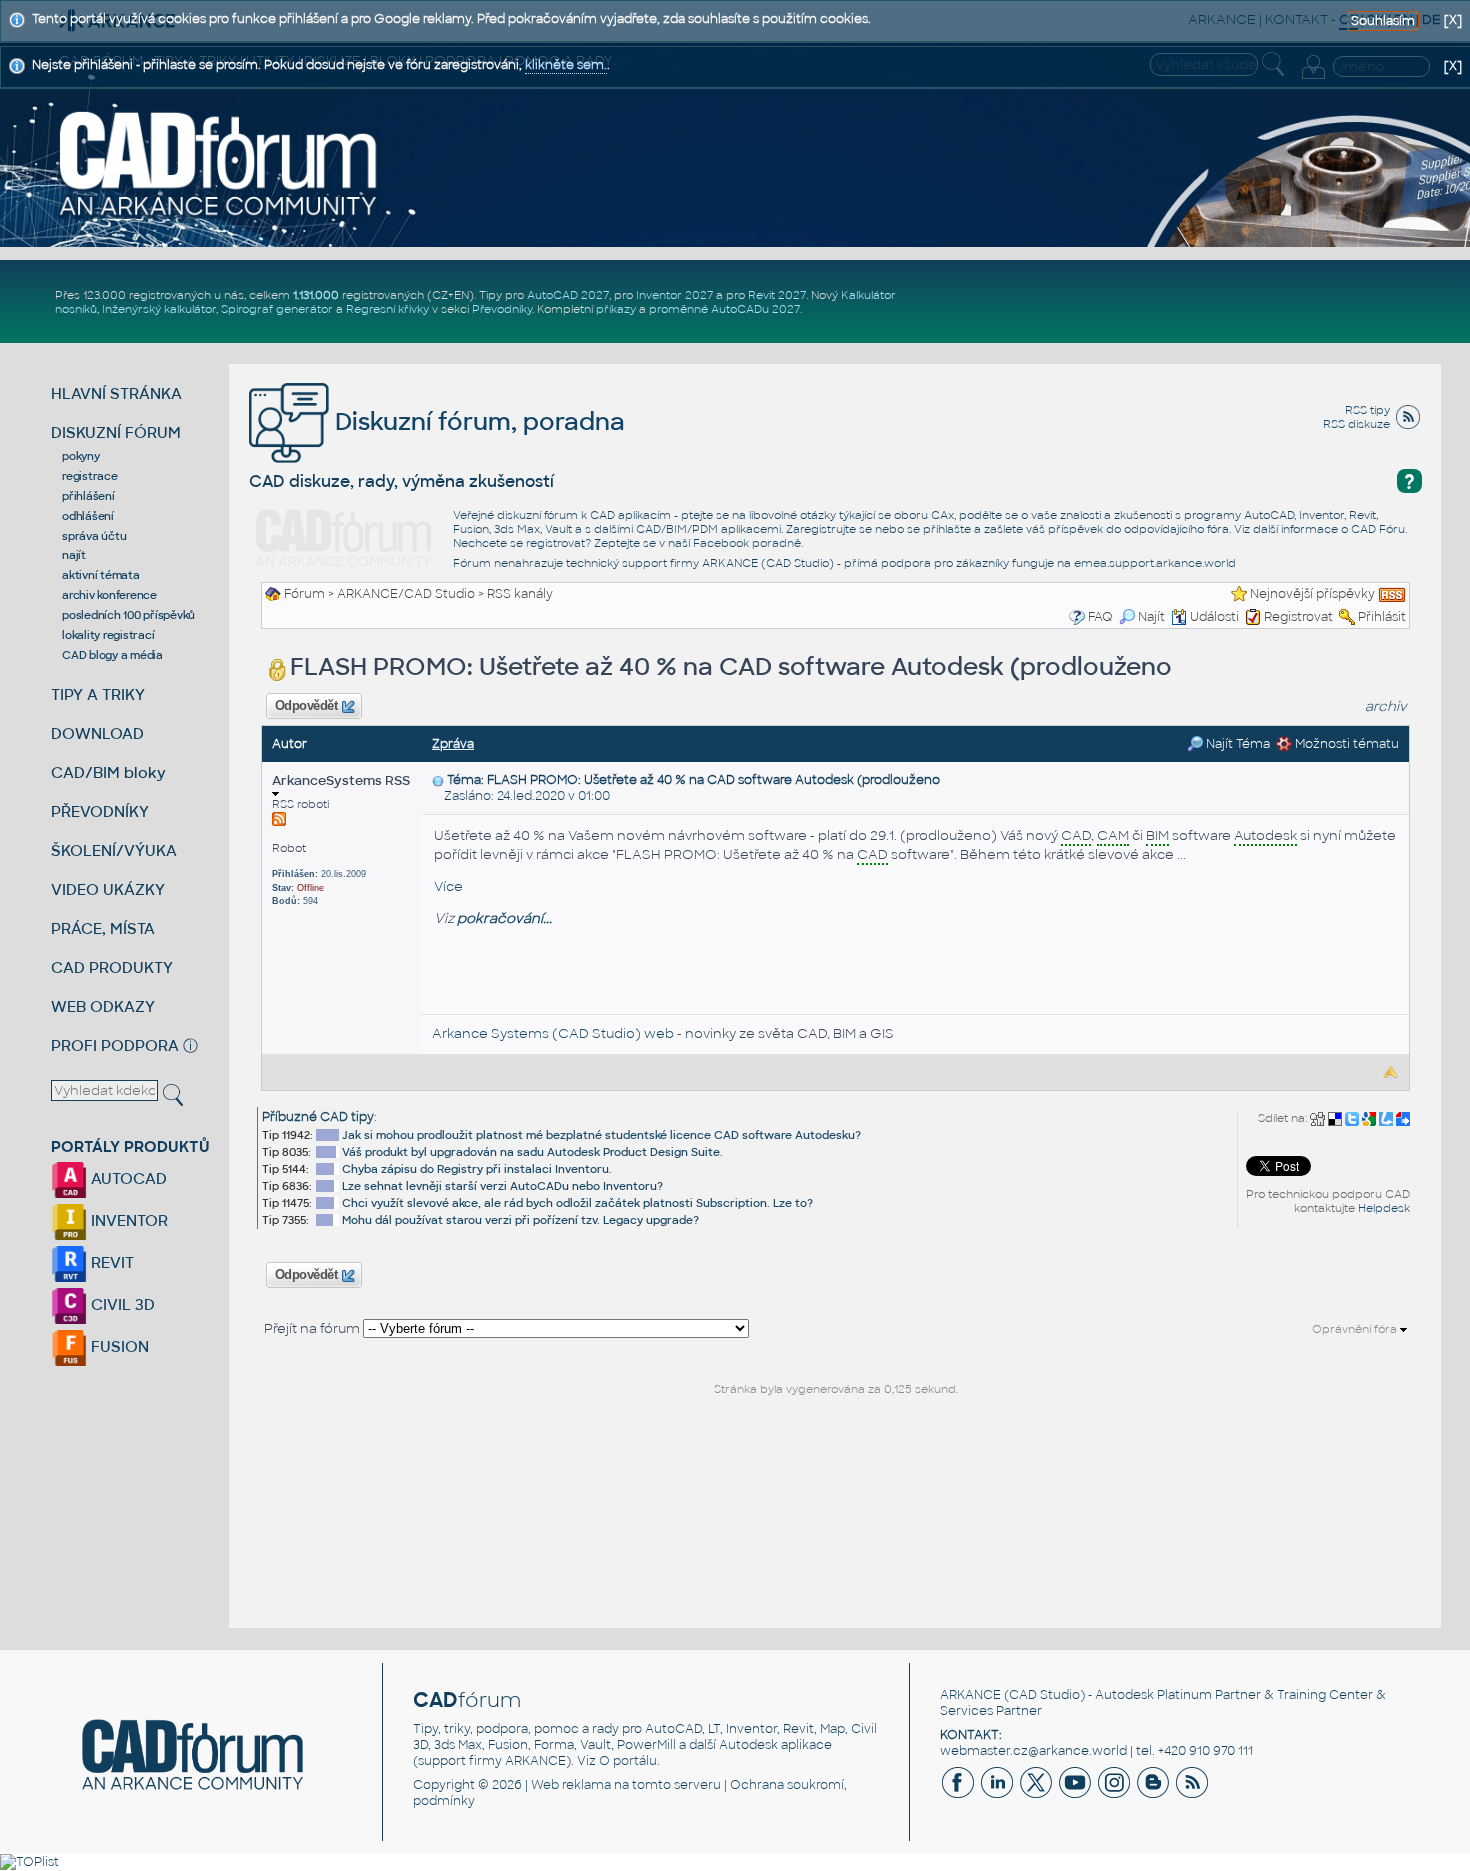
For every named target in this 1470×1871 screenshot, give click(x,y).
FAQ (1100, 617)
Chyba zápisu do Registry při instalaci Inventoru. (477, 1169)
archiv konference (109, 595)
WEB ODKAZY (103, 1006)
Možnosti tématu (1345, 744)
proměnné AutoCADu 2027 (724, 309)
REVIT (110, 1262)
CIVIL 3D (121, 1304)
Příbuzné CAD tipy (318, 1117)
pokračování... (504, 918)
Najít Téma (1236, 744)
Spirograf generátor (277, 309)
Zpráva (453, 744)
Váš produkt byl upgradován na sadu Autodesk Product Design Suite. (532, 1152)
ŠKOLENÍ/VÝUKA (114, 850)
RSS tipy (1367, 410)
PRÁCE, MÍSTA (103, 928)
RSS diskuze (1356, 424)
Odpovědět (306, 706)
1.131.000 (316, 295)
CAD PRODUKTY (112, 967)
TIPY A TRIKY (98, 694)
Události (1214, 617)
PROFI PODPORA (115, 1045)
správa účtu (94, 536)
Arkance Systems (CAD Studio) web (553, 1033)
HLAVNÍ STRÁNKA (116, 393)
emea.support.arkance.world (1155, 563)
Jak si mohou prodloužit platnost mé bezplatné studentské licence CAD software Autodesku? (601, 1135)
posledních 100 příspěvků (128, 615)
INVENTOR (127, 1220)
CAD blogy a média (112, 655)
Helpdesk (1384, 1208)
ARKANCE (970, 1695)
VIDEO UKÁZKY (108, 889)
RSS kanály (520, 594)
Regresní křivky (387, 309)
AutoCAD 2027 (568, 295)
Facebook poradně (747, 543)
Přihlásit (1382, 617)
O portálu (628, 1761)
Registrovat (1298, 617)
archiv (1386, 706)
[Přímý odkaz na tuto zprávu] (438, 780)
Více (448, 886)
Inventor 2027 (674, 295)
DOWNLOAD (97, 733)
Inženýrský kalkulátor (159, 309)
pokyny (81, 456)
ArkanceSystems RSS (341, 780)
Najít (1151, 617)
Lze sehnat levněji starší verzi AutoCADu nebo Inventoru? (502, 1186)
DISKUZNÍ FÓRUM (116, 432)
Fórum (304, 594)
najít (74, 555)
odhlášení (88, 516)
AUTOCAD (127, 1178)
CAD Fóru (1378, 529)
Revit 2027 (777, 295)
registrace (90, 476)
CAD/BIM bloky (108, 772)
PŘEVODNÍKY (100, 811)
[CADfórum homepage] (218, 163)
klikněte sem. (566, 65)
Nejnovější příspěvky (1312, 594)
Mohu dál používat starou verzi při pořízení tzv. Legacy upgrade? (520, 1220)
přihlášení (88, 496)
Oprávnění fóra (1356, 1329)
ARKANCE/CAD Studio (406, 594)
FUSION (118, 1346)
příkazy (616, 309)
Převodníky (502, 309)
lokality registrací (108, 635)
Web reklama (571, 1785)
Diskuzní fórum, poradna (477, 421)
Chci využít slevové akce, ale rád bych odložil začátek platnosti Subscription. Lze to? (577, 1203)
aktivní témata (101, 575)
